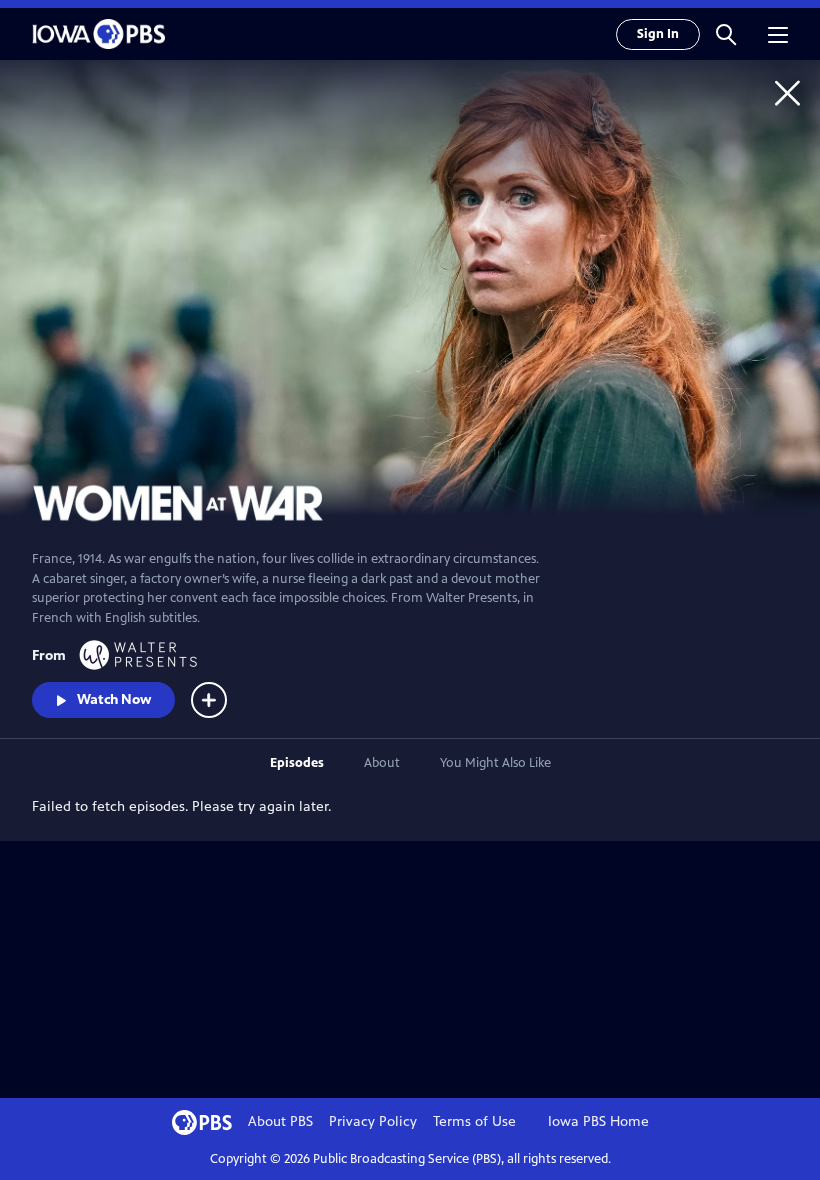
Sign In (658, 34)
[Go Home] (787, 92)
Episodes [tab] (297, 763)
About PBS (280, 1121)
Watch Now (114, 699)
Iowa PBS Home (598, 1121)
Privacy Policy (373, 1121)
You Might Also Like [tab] (495, 763)
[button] (726, 34)
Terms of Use (474, 1121)
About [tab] (382, 763)
